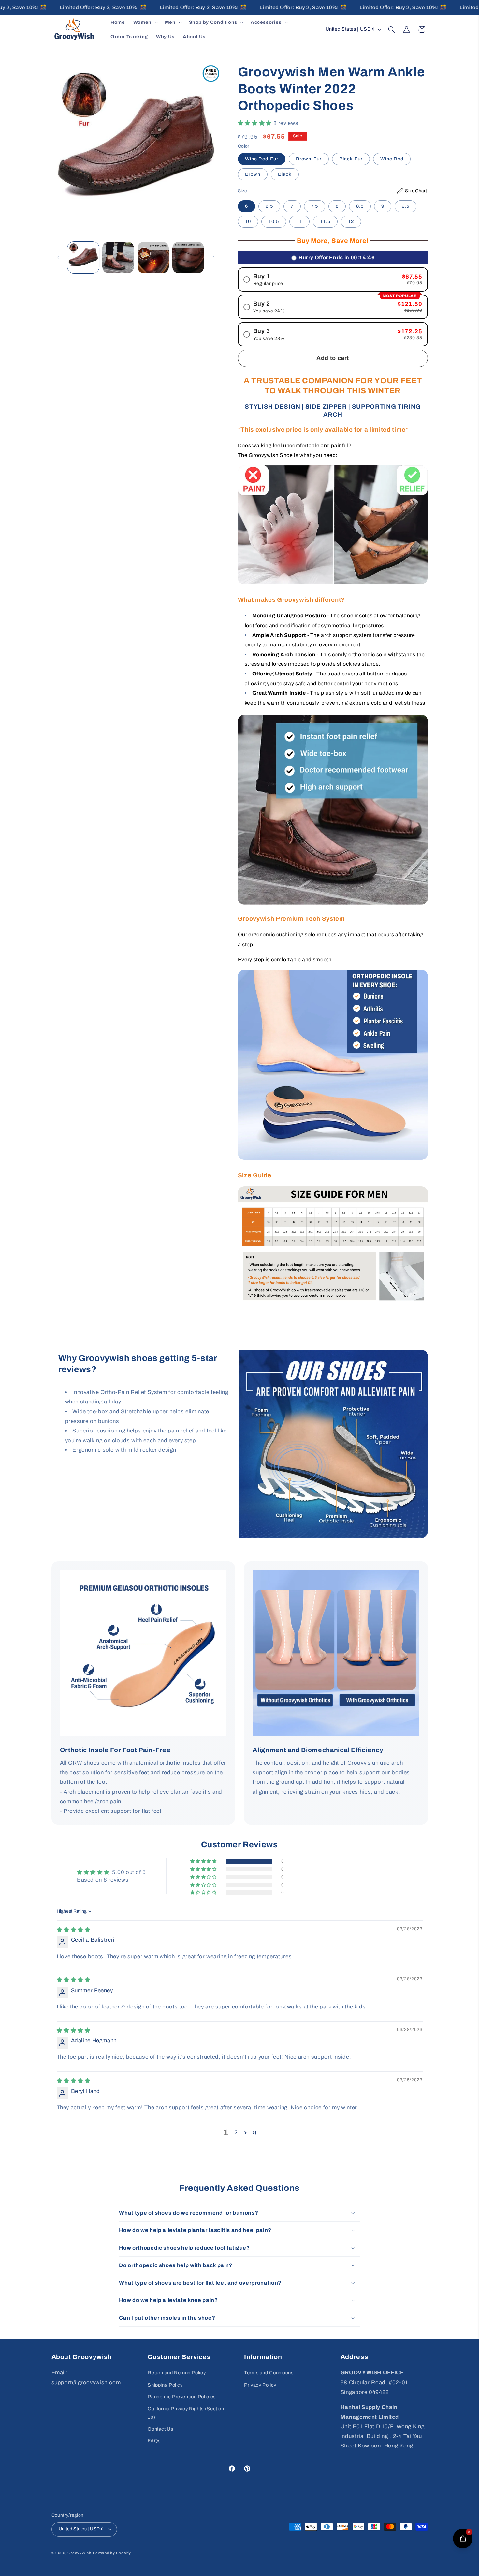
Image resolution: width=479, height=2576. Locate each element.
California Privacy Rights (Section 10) (186, 2413)
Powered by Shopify (112, 2553)
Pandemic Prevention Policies (182, 2397)
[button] (145, 22)
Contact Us (160, 2429)
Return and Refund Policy (177, 2373)
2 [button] (236, 2133)
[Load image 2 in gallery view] (118, 258)
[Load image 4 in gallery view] (188, 258)
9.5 (406, 206)
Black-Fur (351, 159)
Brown (253, 174)
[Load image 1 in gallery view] (83, 258)
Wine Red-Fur (262, 159)
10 (248, 221)
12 (351, 221)
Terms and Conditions (269, 2373)
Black (285, 174)
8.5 (360, 206)
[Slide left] (59, 258)
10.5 (274, 221)
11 (299, 221)
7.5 (315, 206)
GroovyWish (79, 2553)
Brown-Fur (309, 159)
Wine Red (392, 159)
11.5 (325, 221)
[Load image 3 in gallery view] (153, 258)
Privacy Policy (260, 2385)
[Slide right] (213, 258)
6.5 (269, 206)
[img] (74, 1930)
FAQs (154, 2441)
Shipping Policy (165, 2385)
